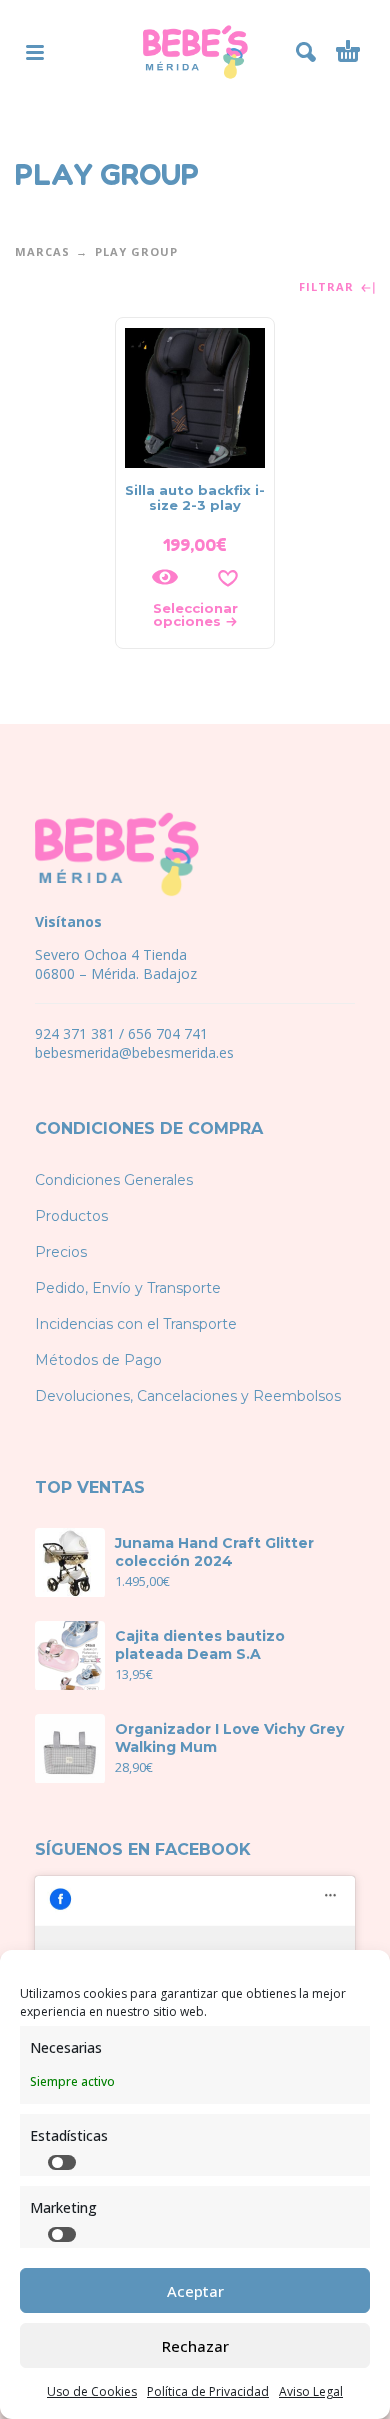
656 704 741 (168, 1033)
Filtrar (328, 287)
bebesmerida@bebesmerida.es (134, 1052)
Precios (61, 1252)
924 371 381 (75, 1033)
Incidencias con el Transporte (136, 1324)
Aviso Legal (311, 2391)
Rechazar (195, 2346)
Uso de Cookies (92, 2391)
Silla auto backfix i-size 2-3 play (195, 497)
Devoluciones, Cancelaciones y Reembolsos (188, 1396)
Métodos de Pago (98, 1360)
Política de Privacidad (208, 2391)
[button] (35, 52)
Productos (71, 1216)
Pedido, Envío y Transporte (128, 1288)
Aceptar (195, 2291)
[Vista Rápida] (165, 577)
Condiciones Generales (114, 1180)
